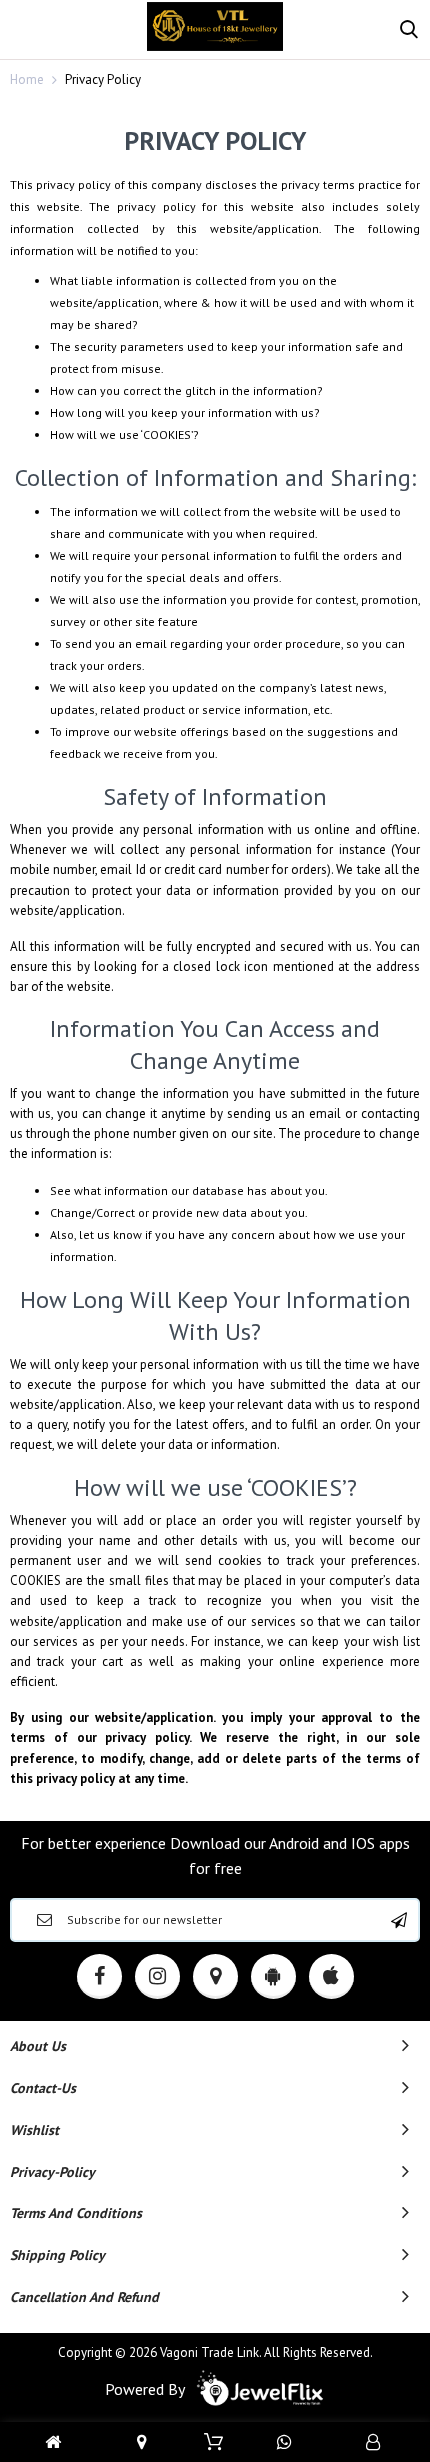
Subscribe (399, 1920)
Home (27, 79)
